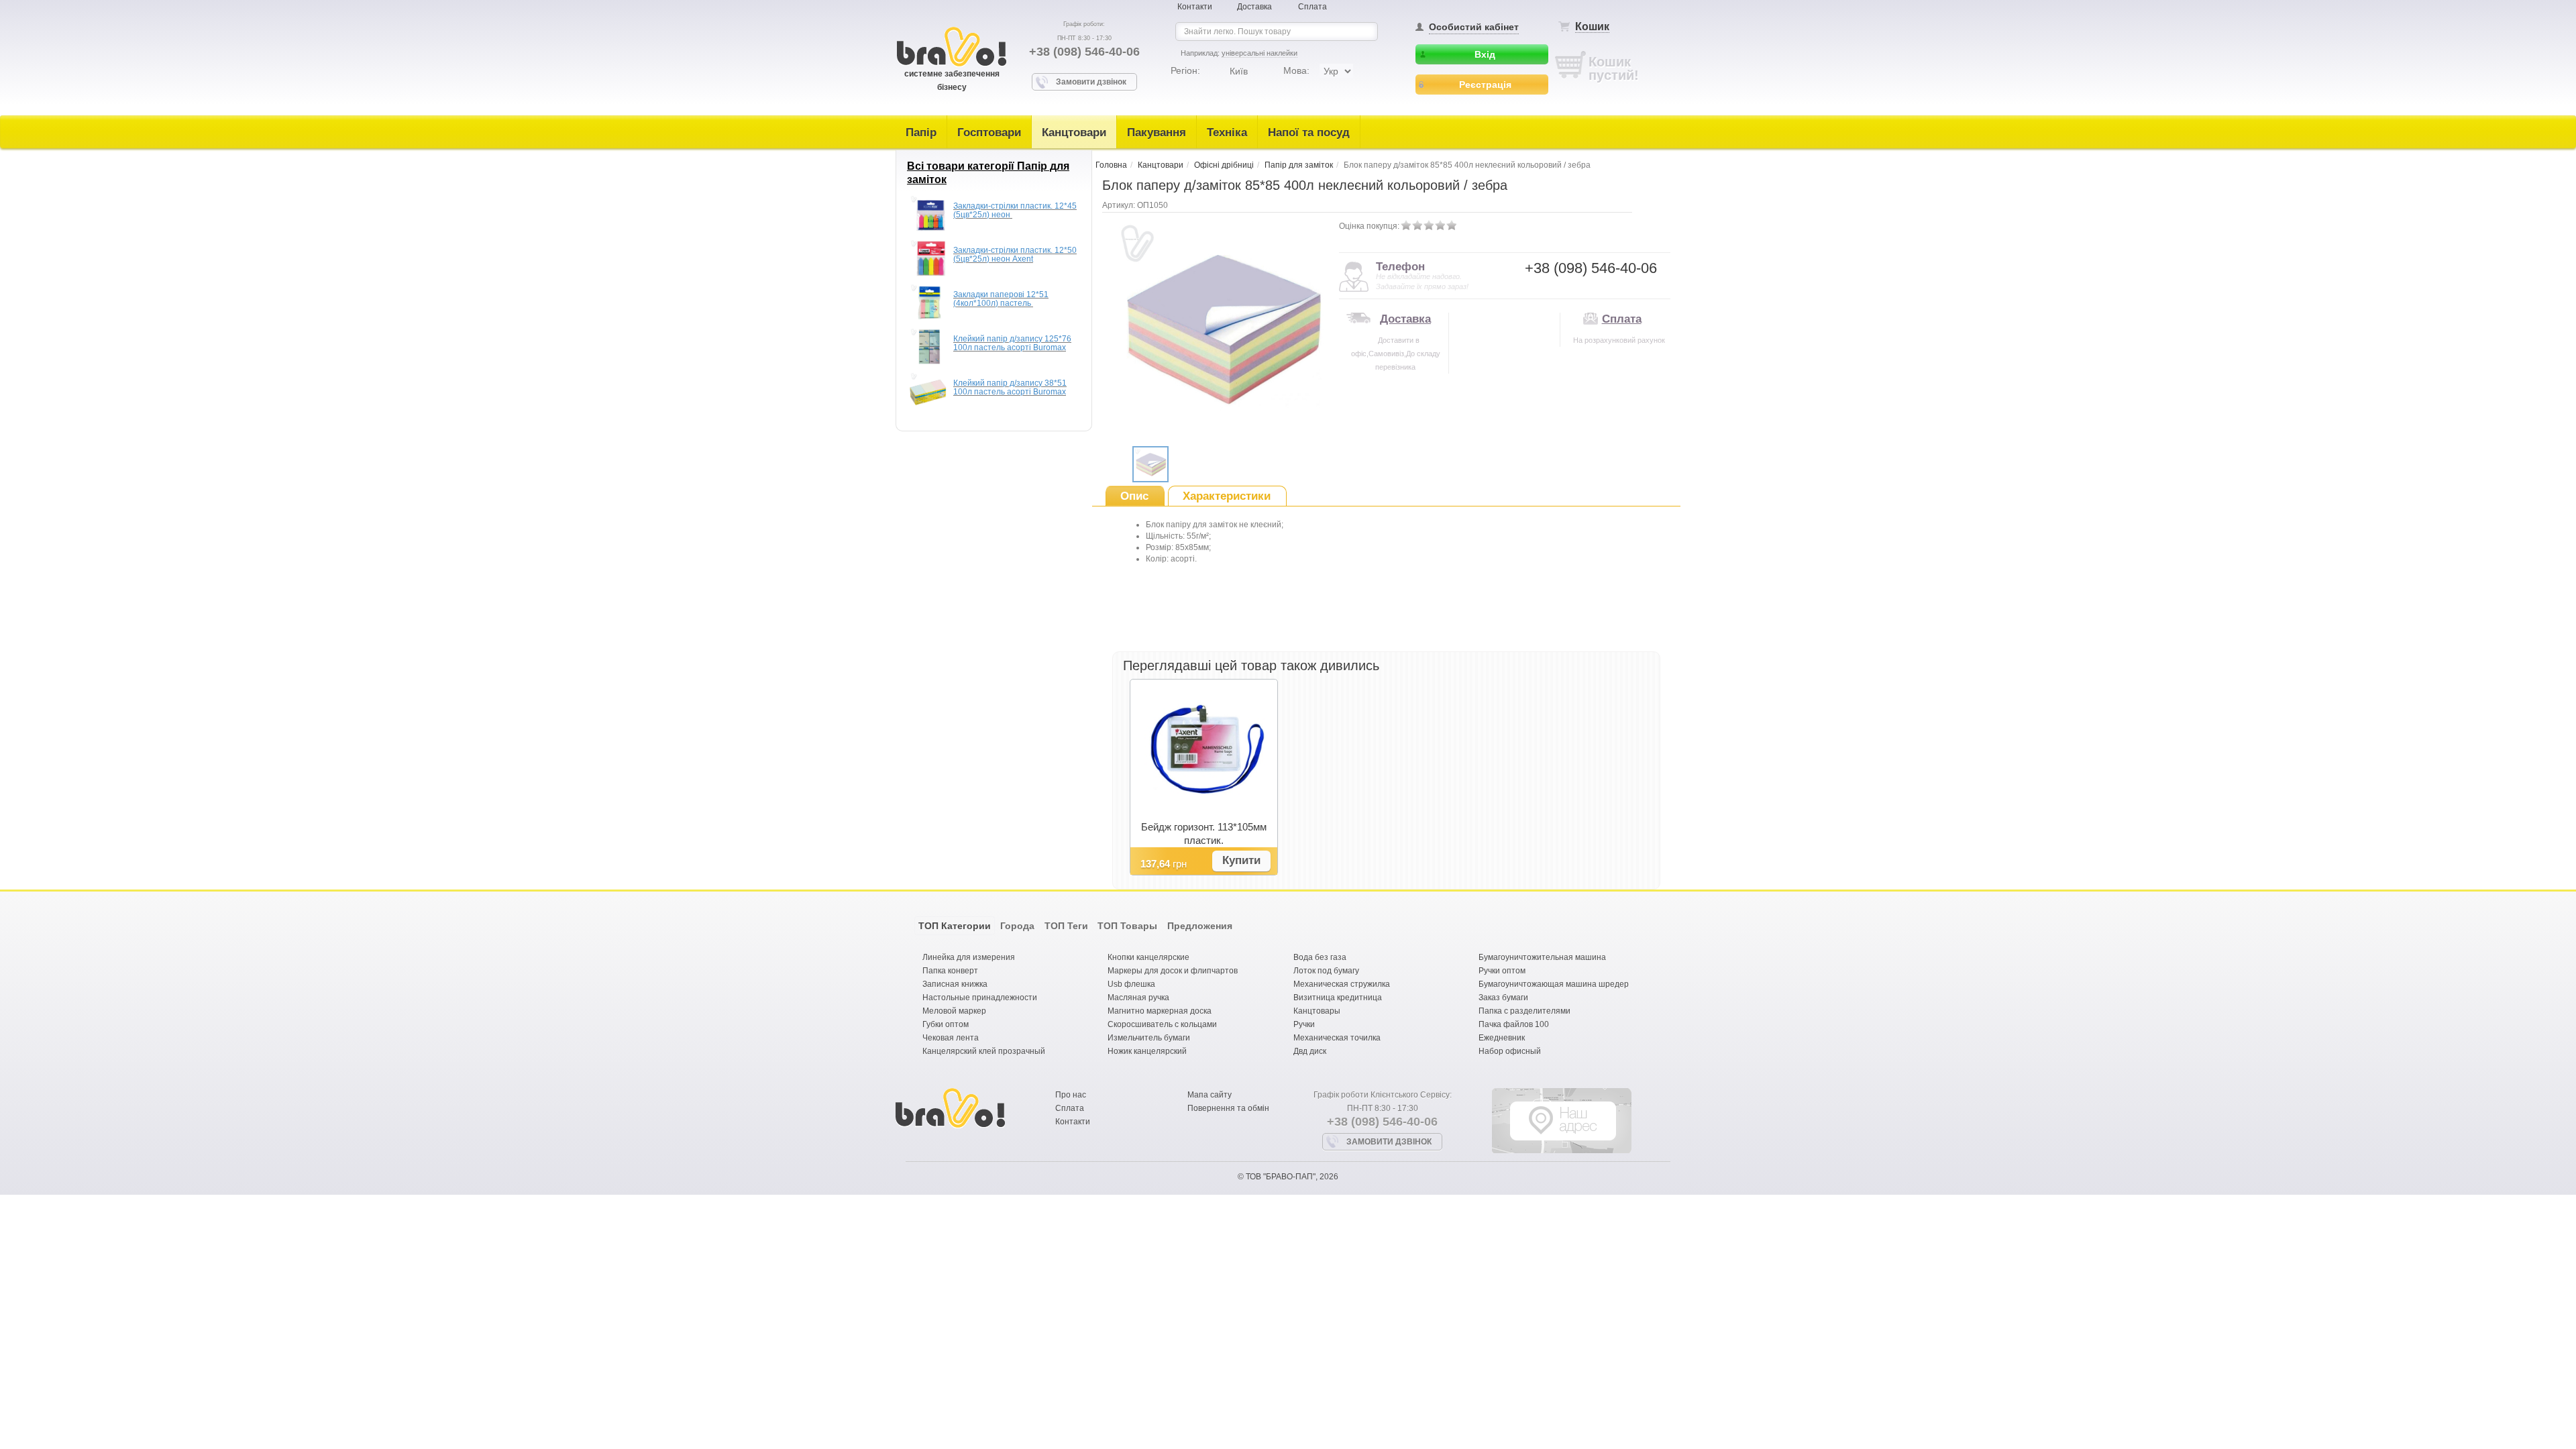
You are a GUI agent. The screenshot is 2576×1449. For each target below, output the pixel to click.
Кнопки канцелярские (1148, 957)
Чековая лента (951, 1038)
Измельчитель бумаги (1149, 1038)
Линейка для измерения (969, 957)
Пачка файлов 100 (1514, 1024)
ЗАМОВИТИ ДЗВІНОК (1389, 1142)
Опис (1134, 496)
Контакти (1195, 7)
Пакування (1157, 132)
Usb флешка (1131, 984)
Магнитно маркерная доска (1160, 1011)
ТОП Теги (1066, 926)
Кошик (1592, 26)
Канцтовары (1317, 1011)
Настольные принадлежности (980, 998)
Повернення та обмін (1228, 1108)
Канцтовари (1074, 132)
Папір (921, 132)
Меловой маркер (954, 1011)
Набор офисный (1510, 1051)
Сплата (1312, 7)
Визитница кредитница (1338, 998)
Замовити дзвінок (1091, 82)
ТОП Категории (955, 926)
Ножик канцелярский (1147, 1051)
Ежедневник (1502, 1038)
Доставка (1254, 7)
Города (1017, 926)
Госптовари (989, 132)
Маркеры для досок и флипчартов (1173, 971)
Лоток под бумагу (1326, 971)
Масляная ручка (1138, 998)
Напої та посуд (1309, 132)
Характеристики (1227, 496)
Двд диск (1310, 1051)
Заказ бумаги (1503, 998)
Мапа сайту (1210, 1095)
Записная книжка (955, 984)
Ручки (1304, 1024)
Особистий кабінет (1474, 27)
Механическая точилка (1337, 1038)
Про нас (1071, 1095)
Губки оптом (946, 1024)
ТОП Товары (1127, 926)
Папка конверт (950, 971)
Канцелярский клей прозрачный (984, 1051)
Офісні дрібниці (1224, 165)
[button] (1241, 861)
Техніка (1227, 132)
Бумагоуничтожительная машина (1542, 957)
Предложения (1200, 926)
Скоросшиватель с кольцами (1162, 1024)
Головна (1111, 165)
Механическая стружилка (1342, 984)
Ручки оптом (1502, 971)
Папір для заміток (1299, 165)
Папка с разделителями (1524, 1011)
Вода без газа (1320, 957)
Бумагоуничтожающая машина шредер (1554, 984)
